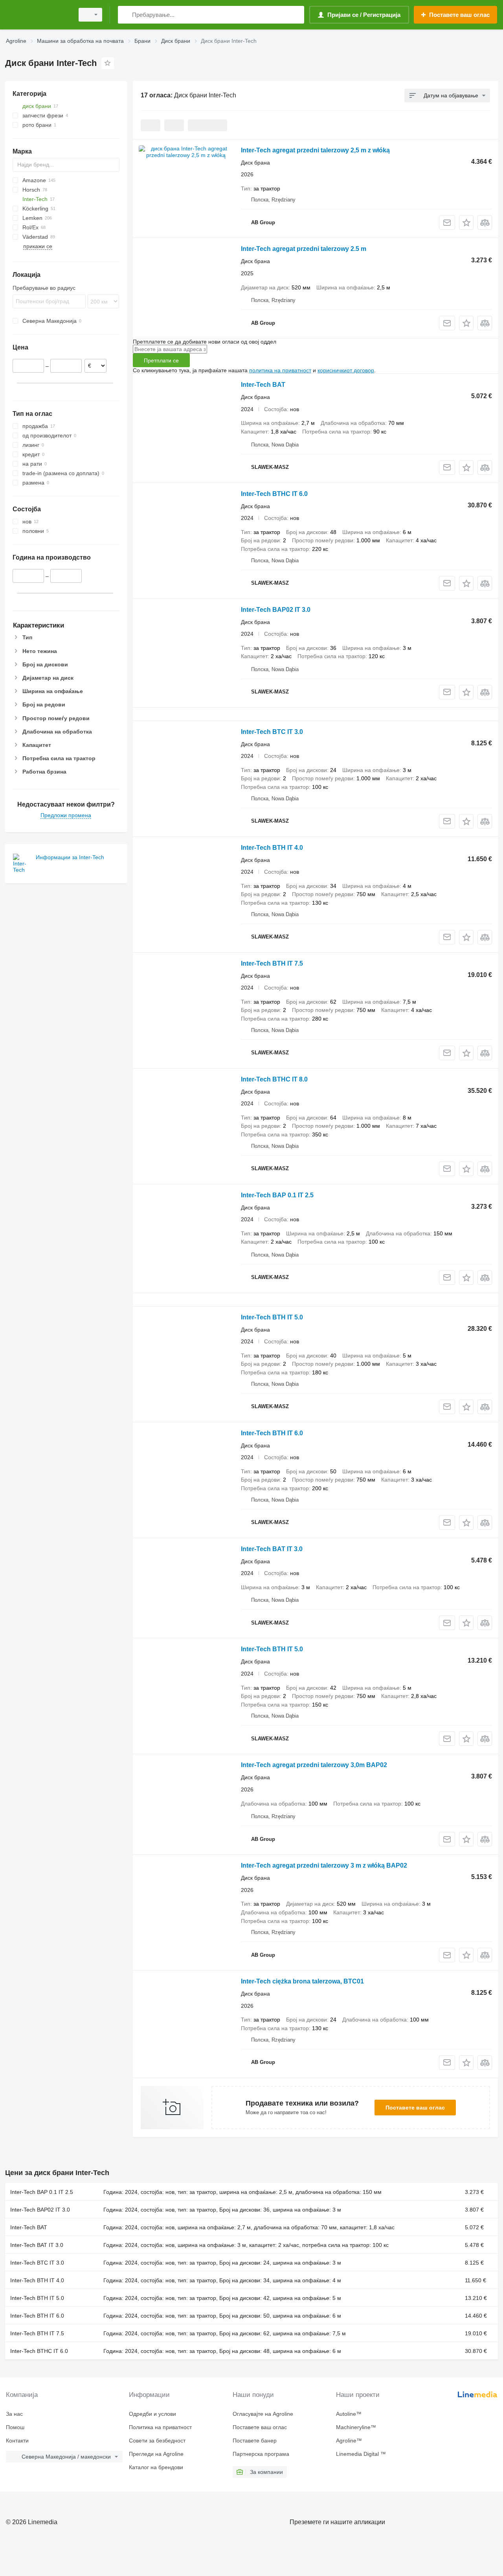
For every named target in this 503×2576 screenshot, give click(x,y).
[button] (466, 222)
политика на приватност (280, 370)
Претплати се (161, 360)
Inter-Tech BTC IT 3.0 (272, 732)
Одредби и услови (152, 2414)
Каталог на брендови (156, 2467)
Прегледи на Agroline (156, 2454)
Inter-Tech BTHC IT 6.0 (274, 494)
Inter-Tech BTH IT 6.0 (272, 1433)
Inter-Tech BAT (263, 385)
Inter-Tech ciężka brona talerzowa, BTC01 (302, 1981)
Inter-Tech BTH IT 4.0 (272, 848)
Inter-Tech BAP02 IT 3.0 (276, 610)
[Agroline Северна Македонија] (37, 15)
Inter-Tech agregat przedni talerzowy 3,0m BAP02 (314, 1765)
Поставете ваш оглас (415, 2108)
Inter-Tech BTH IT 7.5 (272, 963)
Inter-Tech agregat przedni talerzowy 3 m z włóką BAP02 (324, 1865)
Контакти (17, 2441)
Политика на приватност (160, 2427)
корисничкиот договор (346, 370)
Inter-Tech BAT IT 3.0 (272, 1549)
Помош (15, 2427)
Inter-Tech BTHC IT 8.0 (274, 1079)
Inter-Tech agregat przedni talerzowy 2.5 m (304, 249)
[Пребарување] (126, 15)
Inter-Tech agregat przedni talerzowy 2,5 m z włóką (315, 150)
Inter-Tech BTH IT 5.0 (272, 1317)
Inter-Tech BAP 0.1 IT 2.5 (277, 1195)
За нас (14, 2414)
